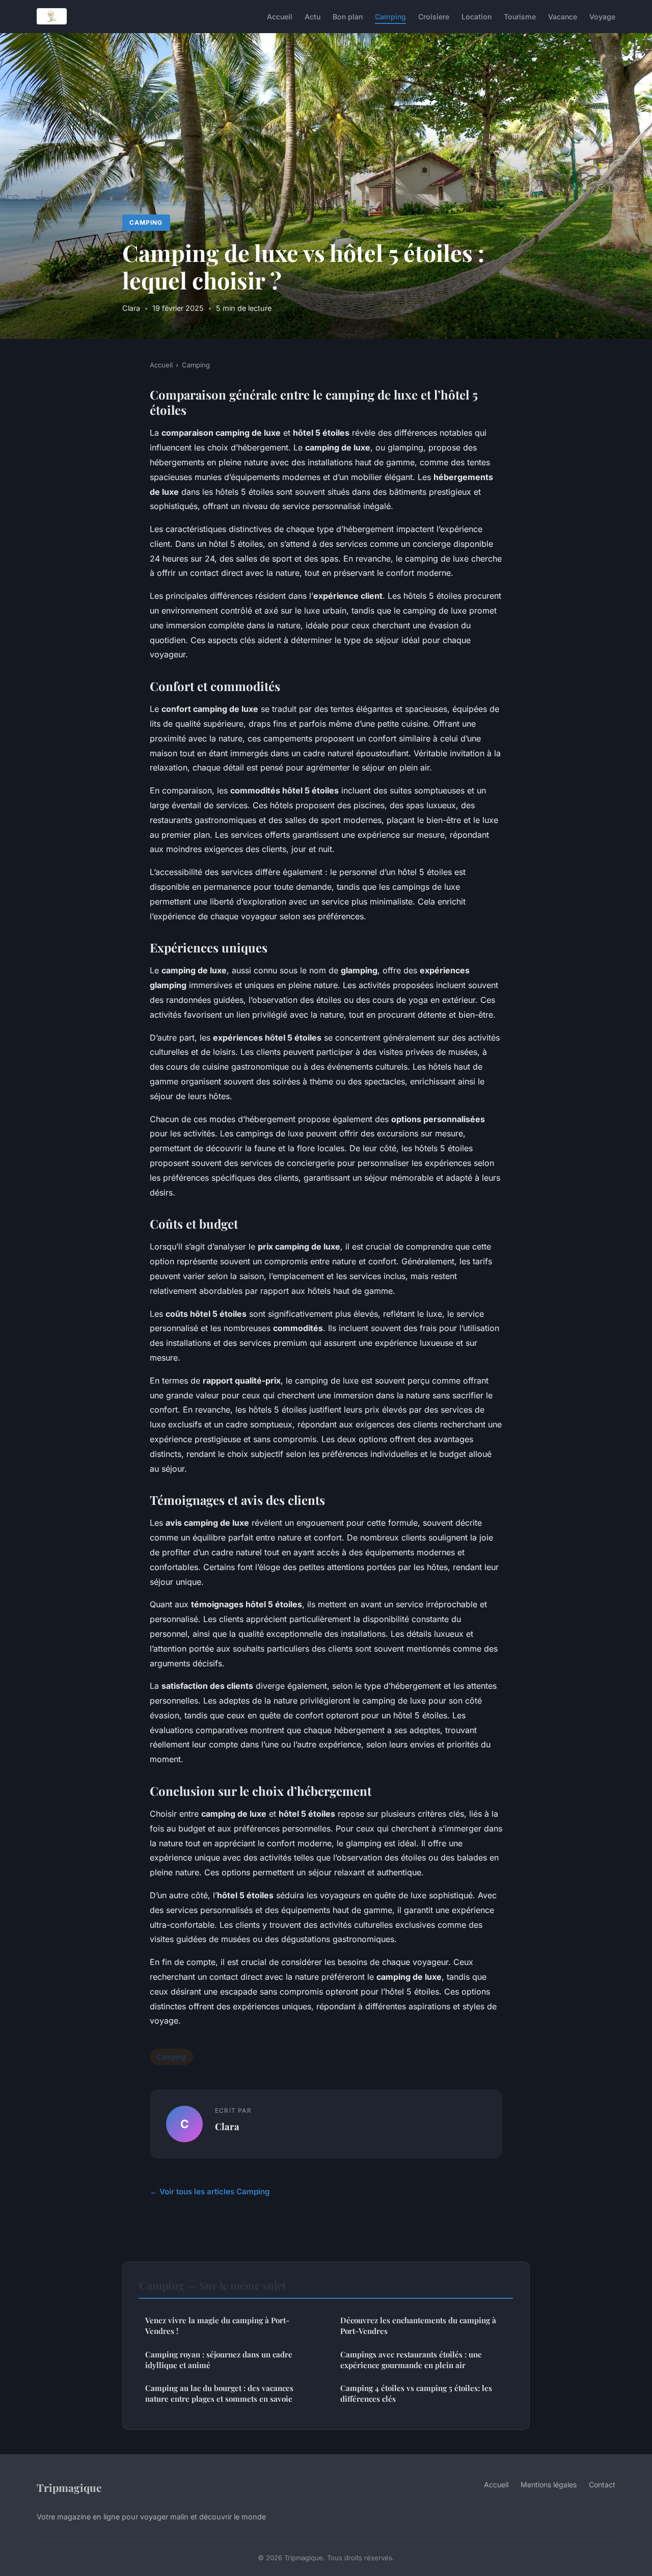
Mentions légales (549, 2485)
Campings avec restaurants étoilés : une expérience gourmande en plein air (411, 2360)
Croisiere (434, 16)
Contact (602, 2485)
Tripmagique (69, 2487)
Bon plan (348, 16)
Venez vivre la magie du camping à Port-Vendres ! (217, 2326)
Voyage (602, 16)
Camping (390, 16)
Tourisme (520, 16)
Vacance (563, 16)
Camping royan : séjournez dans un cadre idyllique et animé (219, 2360)
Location (477, 16)
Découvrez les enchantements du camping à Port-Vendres (418, 2326)
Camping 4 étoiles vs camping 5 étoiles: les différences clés (416, 2393)
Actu (313, 16)
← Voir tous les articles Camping (210, 2192)
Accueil (280, 16)
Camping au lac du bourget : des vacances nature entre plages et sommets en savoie (219, 2393)
